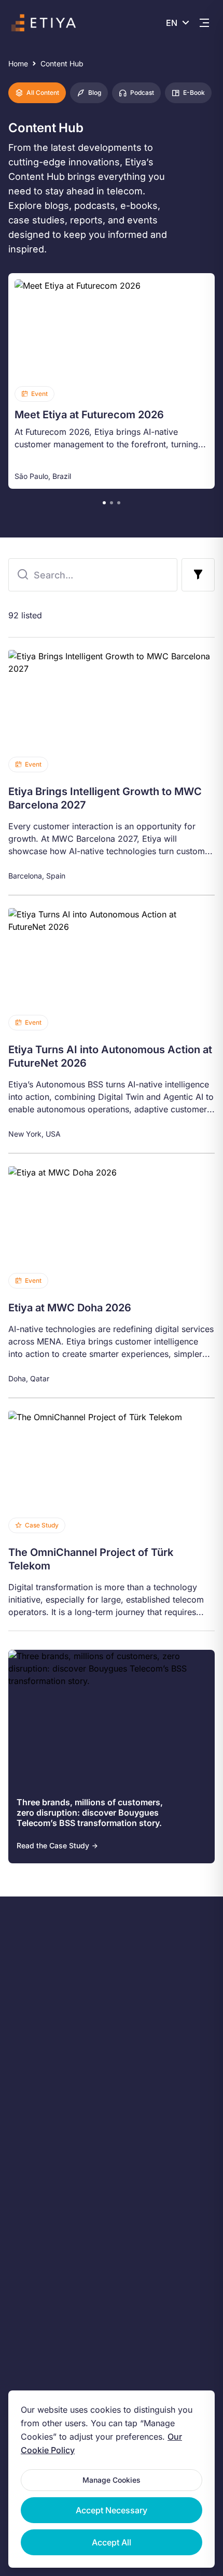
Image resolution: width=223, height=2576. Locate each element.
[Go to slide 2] (112, 503)
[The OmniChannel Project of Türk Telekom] (112, 1515)
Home (18, 63)
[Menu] (204, 23)
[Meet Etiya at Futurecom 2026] (112, 381)
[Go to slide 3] (119, 503)
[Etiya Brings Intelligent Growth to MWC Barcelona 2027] (112, 766)
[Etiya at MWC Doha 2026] (112, 1276)
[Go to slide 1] (104, 503)
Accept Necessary (112, 2510)
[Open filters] (198, 575)
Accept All (112, 2542)
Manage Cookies (112, 2480)
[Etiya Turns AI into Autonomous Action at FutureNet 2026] (112, 1024)
